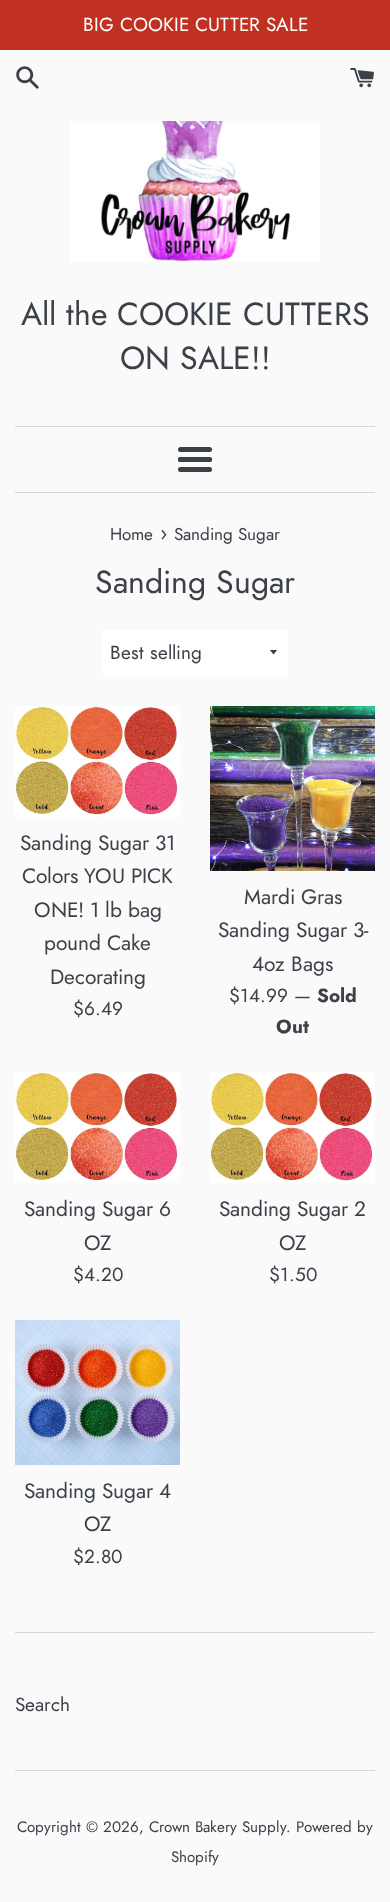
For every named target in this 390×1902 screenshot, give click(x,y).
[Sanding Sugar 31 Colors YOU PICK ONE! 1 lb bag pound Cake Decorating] (97, 761)
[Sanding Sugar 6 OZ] (97, 1127)
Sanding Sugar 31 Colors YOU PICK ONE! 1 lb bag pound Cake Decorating (97, 910)
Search (42, 1704)
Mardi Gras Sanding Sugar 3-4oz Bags (293, 930)
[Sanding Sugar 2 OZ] (292, 1127)
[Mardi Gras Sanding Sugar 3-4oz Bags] (292, 788)
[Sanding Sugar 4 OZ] (97, 1392)
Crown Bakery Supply (217, 1827)
